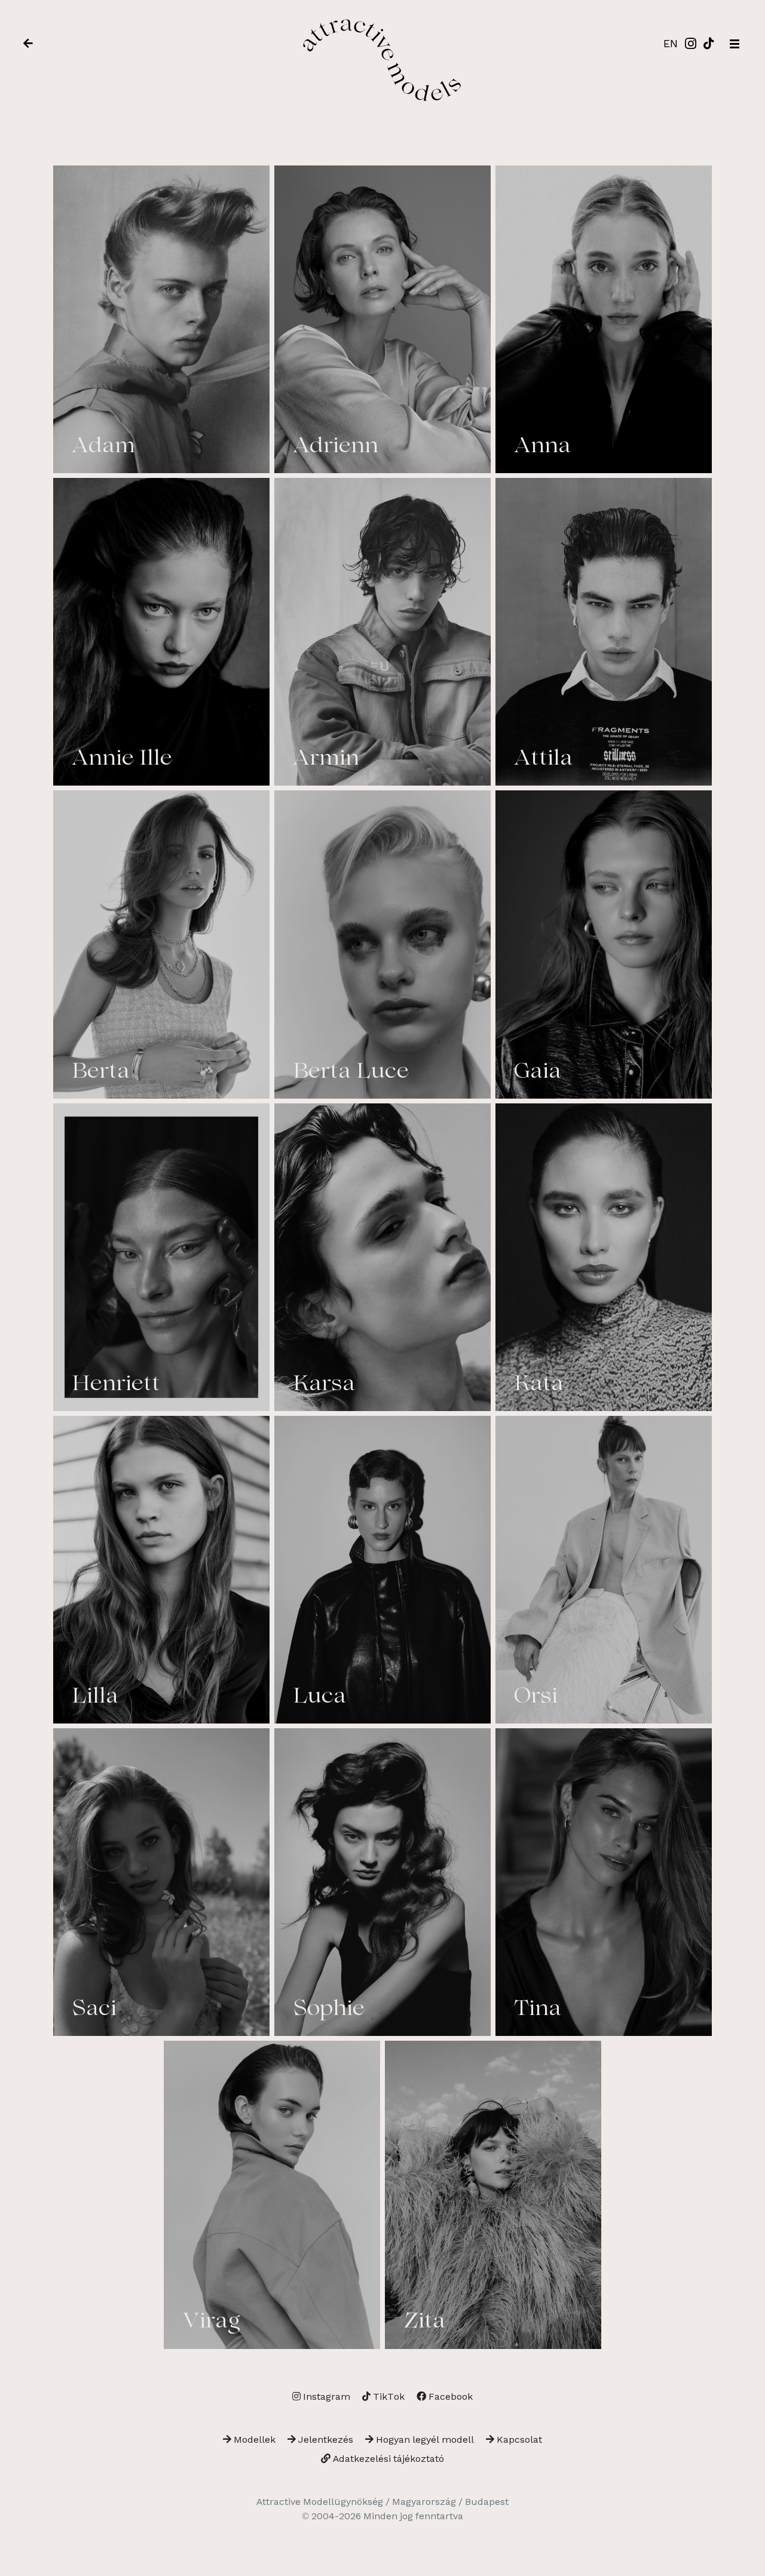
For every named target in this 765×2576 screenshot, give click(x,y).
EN (671, 43)
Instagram (325, 2396)
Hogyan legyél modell (424, 2439)
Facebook (449, 2396)
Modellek (253, 2439)
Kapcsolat (518, 2439)
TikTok (388, 2396)
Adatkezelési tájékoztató (387, 2459)
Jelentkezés (325, 2439)
